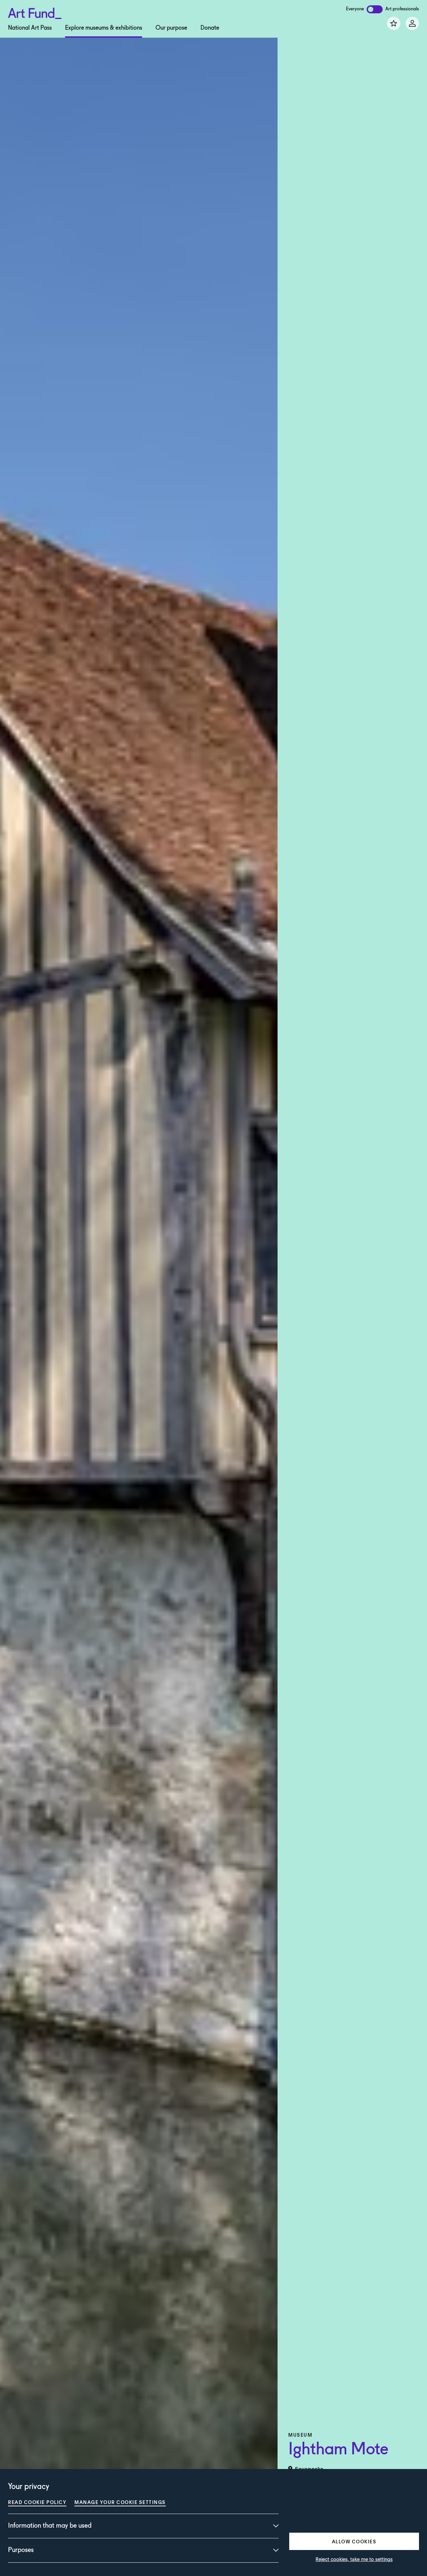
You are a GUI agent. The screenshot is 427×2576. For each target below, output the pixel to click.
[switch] (375, 9)
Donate (210, 28)
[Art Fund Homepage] (35, 12)
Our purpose (171, 28)
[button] (354, 2541)
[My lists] (394, 23)
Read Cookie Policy (37, 2502)
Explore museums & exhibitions (104, 28)
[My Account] (412, 23)
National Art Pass (30, 28)
